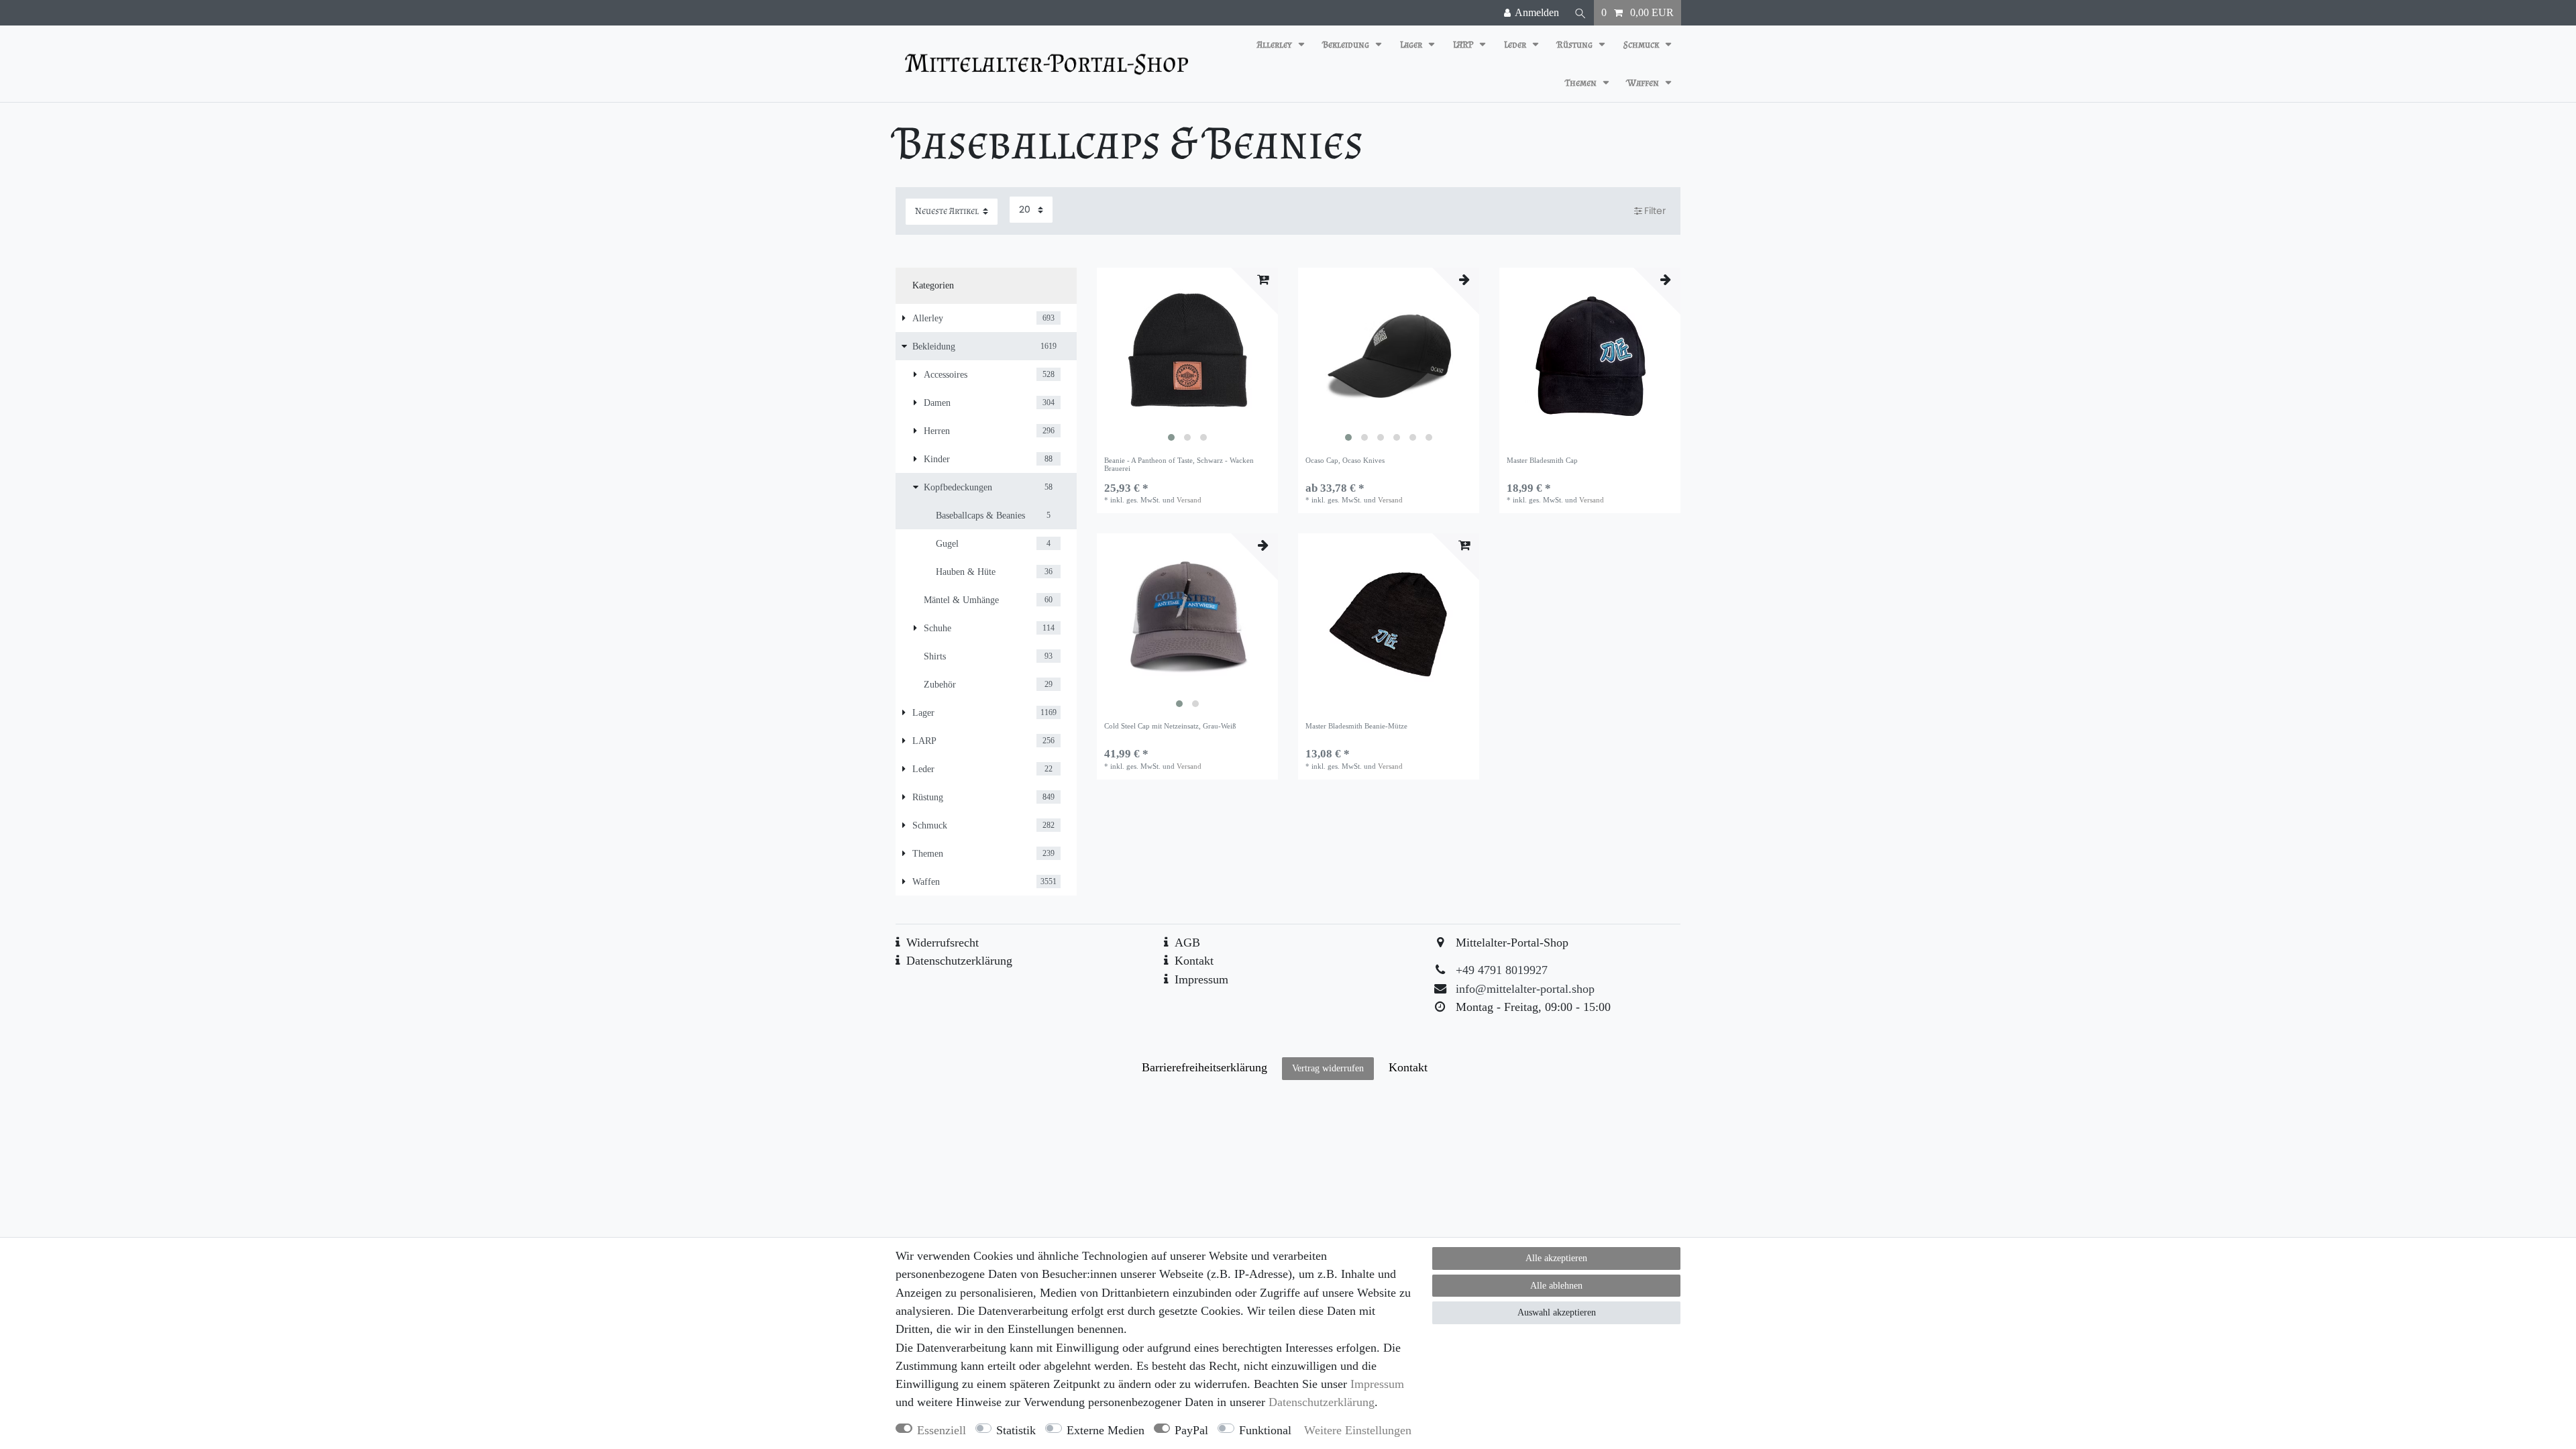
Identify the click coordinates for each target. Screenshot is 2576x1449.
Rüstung (1576, 45)
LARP (1464, 45)
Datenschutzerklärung (959, 961)
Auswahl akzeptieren (1557, 1312)
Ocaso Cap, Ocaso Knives (1345, 460)
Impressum (1201, 979)
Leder (1516, 45)
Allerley (1276, 45)
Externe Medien (1106, 1430)
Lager (1412, 45)
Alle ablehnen (1556, 1286)
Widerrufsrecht (943, 943)
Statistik (1016, 1430)
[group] (1187, 358)
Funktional (1265, 1430)
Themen (1582, 83)
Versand (1189, 500)
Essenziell (942, 1430)
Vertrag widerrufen (1328, 1068)
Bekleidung (1347, 45)
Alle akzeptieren (1556, 1258)
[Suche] (1580, 13)
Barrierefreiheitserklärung (1204, 1067)
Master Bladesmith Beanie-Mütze (1356, 726)
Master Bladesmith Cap (1542, 460)
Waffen (1644, 83)
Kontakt (1194, 961)
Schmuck (1642, 45)
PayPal (1191, 1430)
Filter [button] (1655, 211)
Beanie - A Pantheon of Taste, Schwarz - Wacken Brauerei (1179, 464)
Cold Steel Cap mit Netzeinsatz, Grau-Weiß (1170, 726)
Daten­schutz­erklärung (1322, 1402)
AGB (1187, 943)
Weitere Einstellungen (1358, 1430)
